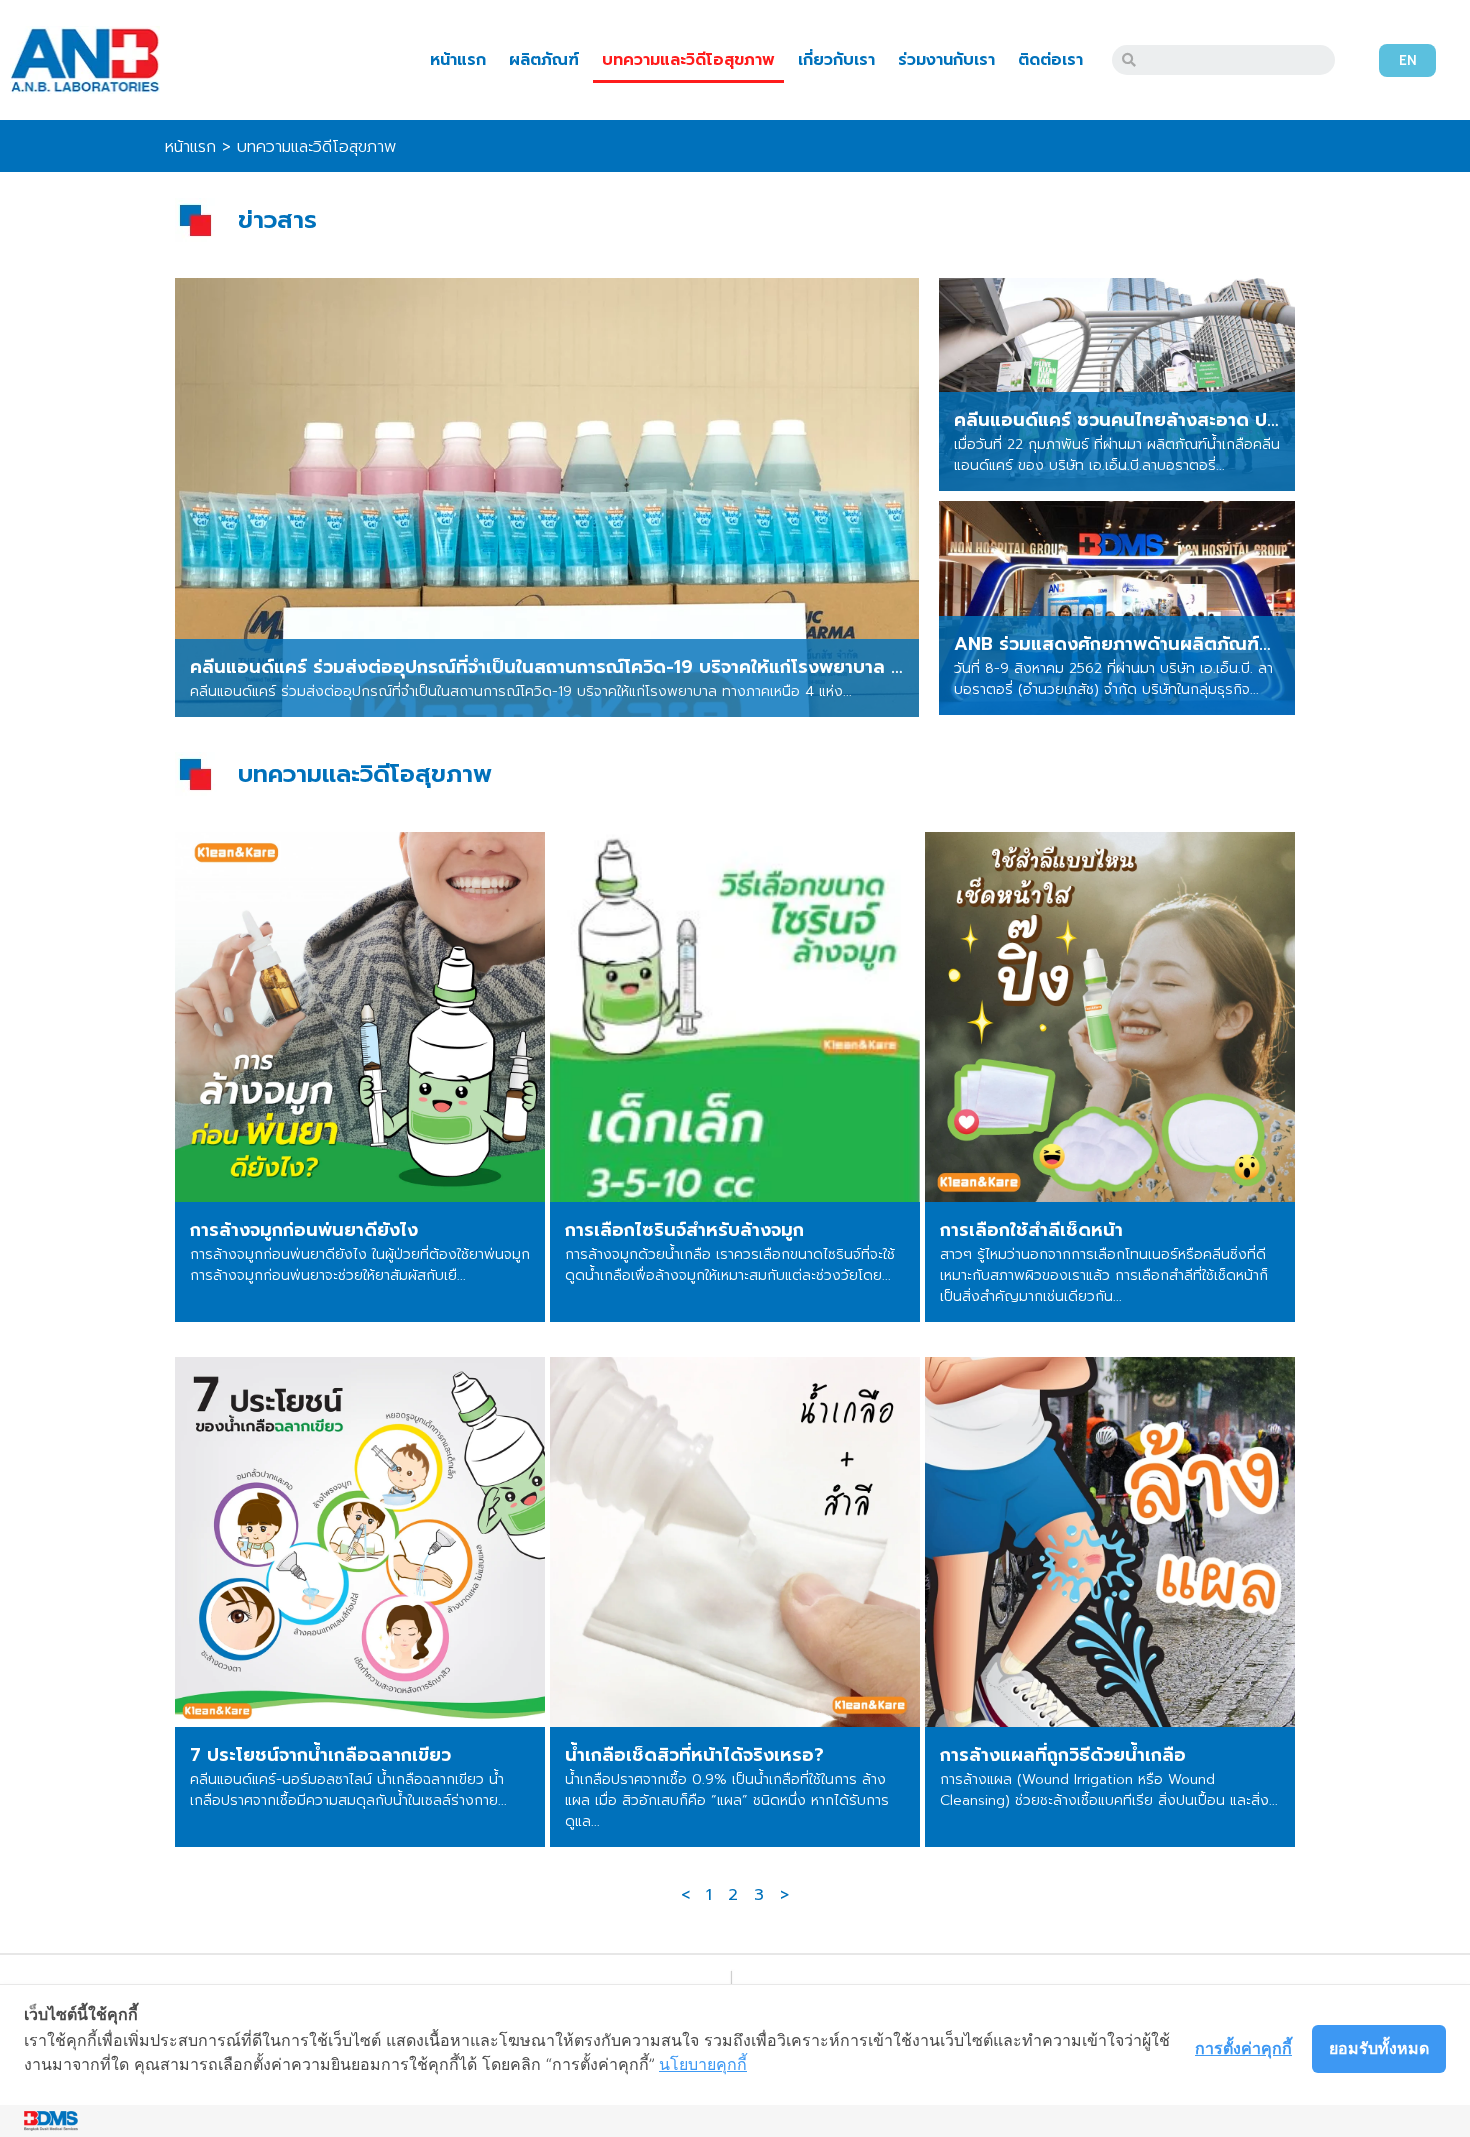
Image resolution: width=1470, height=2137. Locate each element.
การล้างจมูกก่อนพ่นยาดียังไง (304, 1230)
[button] (1407, 60)
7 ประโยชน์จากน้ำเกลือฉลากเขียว (320, 1755)
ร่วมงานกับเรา (946, 60)
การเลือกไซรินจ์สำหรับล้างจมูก (684, 1230)
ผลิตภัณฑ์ (544, 60)
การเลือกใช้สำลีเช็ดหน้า (1031, 1230)
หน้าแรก (458, 60)
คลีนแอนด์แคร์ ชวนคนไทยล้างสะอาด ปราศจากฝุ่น (1152, 420)
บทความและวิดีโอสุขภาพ (688, 60)
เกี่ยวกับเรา (836, 60)
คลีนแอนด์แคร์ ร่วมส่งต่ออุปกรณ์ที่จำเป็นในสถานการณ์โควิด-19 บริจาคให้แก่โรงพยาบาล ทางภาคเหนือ (593, 667)
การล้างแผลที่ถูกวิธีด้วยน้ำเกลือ (1063, 1755)
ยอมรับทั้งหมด (1379, 2048)
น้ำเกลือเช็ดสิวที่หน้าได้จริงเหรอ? (694, 1755)
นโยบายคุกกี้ (703, 2064)
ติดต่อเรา (1050, 60)
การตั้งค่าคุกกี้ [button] (1243, 2048)
